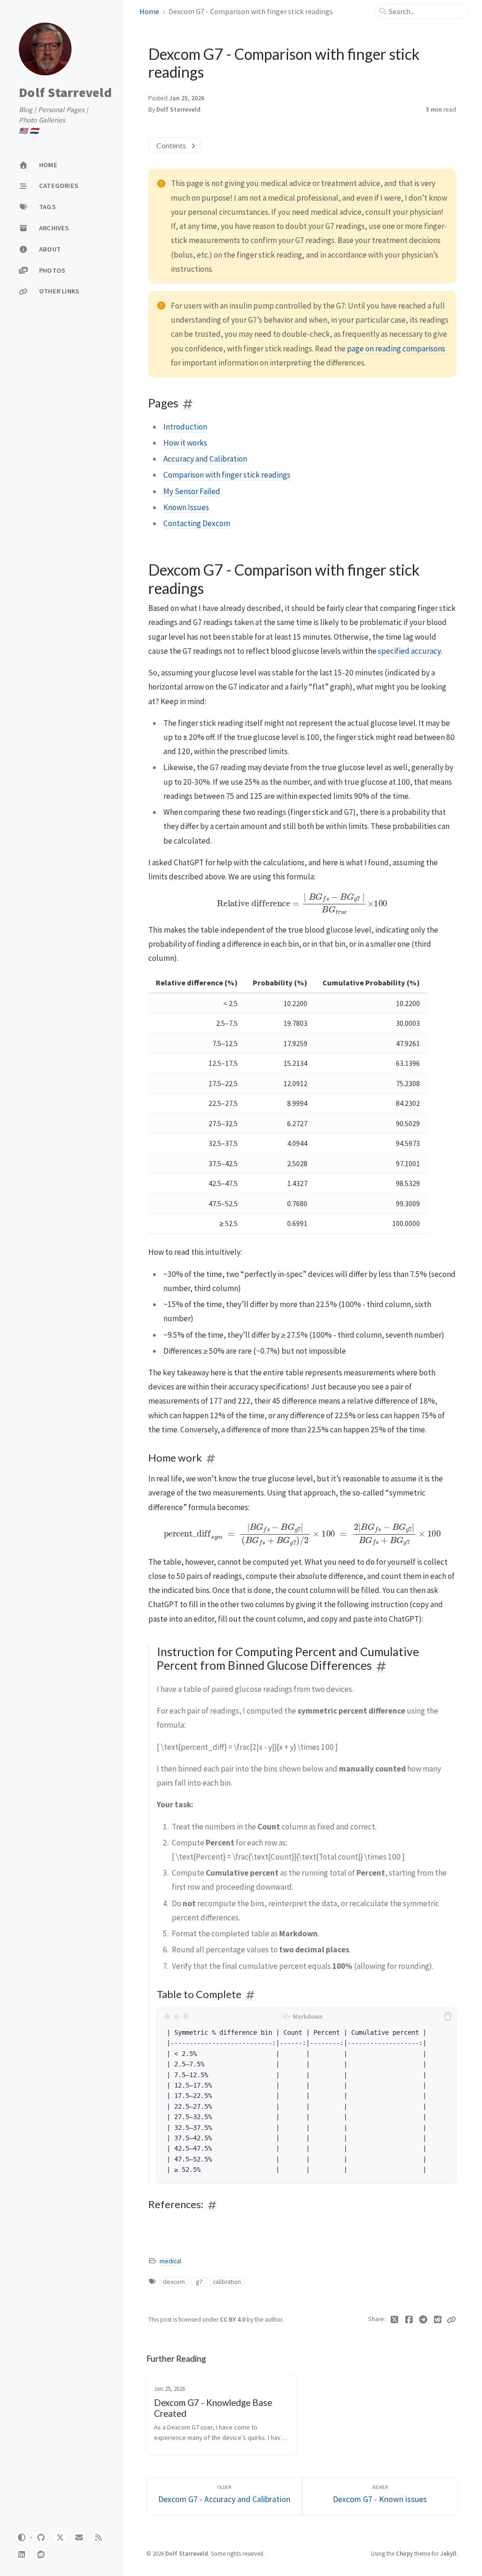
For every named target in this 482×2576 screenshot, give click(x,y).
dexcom (174, 2282)
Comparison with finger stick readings (227, 475)
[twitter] (60, 2537)
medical (170, 2261)
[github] (41, 2537)
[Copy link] (451, 2320)
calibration (227, 2282)
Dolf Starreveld (65, 93)
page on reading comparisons (396, 349)
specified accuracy (409, 651)
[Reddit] (438, 2320)
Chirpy (404, 2553)
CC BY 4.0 (233, 2320)
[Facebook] (409, 2320)
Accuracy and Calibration (205, 459)
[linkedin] (22, 2554)
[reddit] (41, 2554)
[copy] (448, 2016)
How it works (185, 443)
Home (149, 11)
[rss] (98, 2537)
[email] (79, 2537)
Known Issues (186, 507)
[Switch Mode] (22, 2537)
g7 (199, 2282)
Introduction (185, 427)
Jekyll (448, 2553)
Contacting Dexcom (197, 523)
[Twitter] (395, 2320)
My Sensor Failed (192, 491)
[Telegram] (423, 2320)
